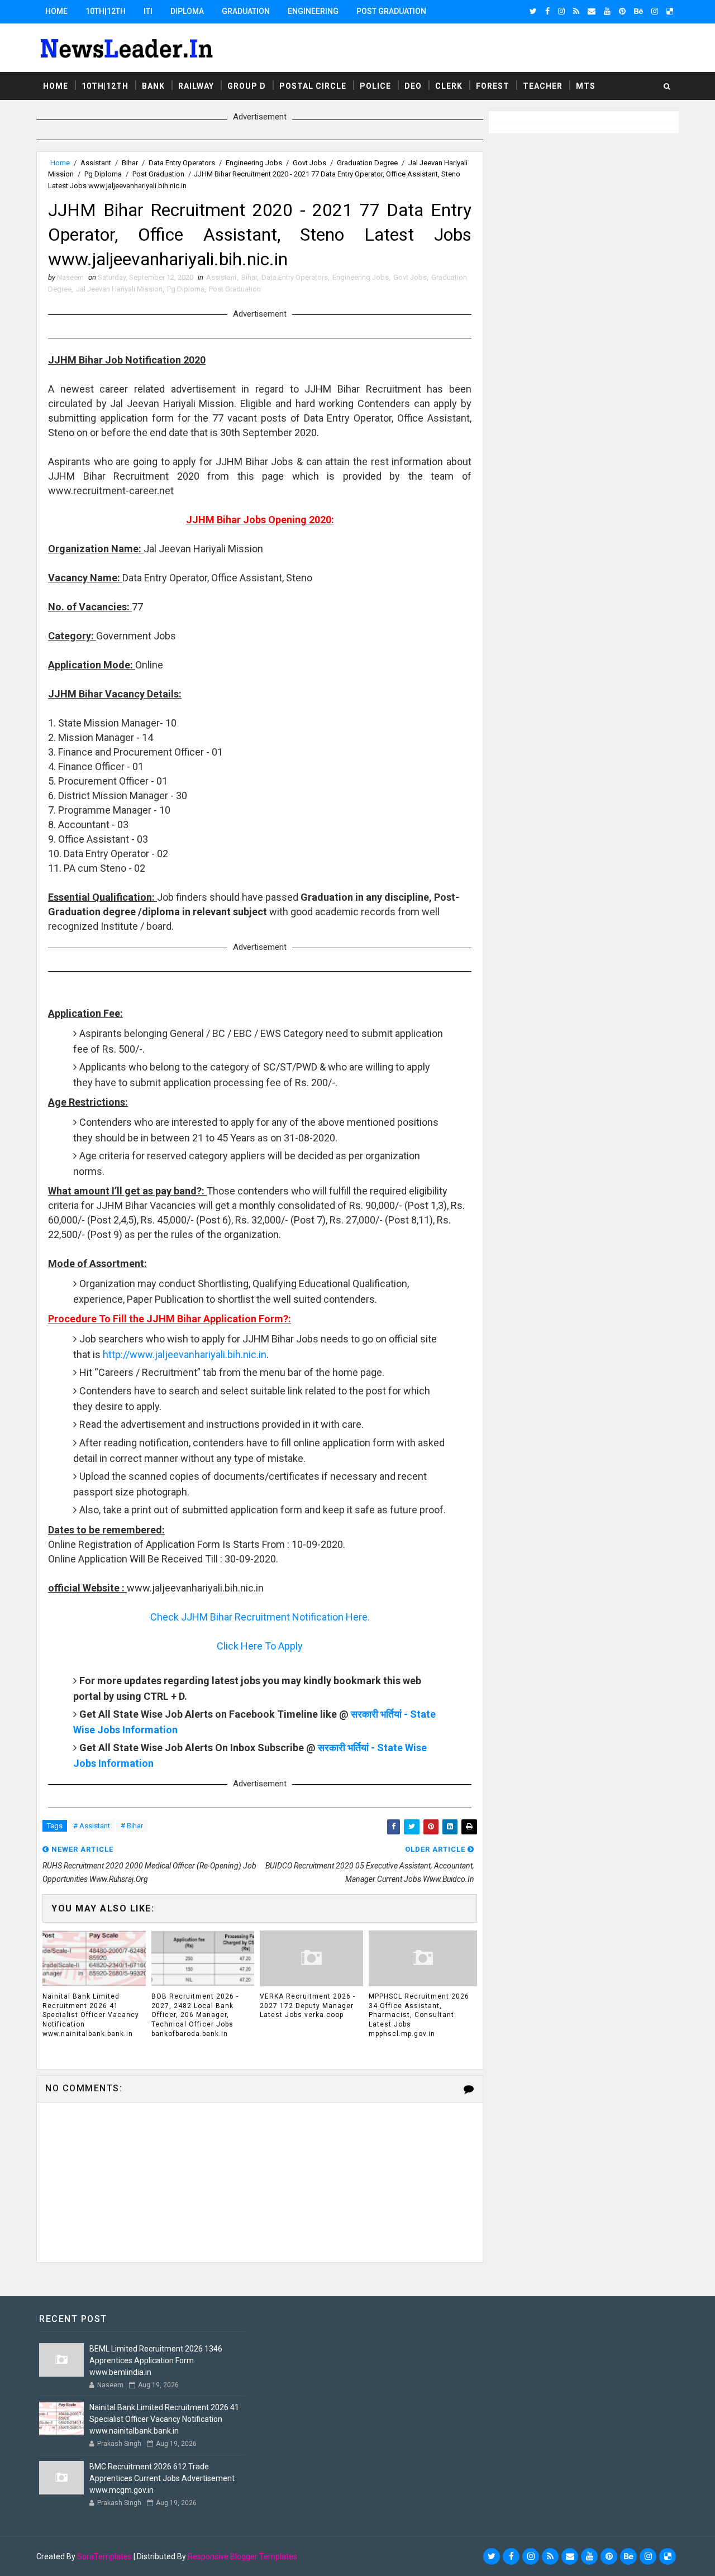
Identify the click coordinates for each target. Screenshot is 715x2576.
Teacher (543, 86)
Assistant (96, 163)
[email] (592, 11)
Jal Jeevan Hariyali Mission (119, 289)
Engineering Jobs (254, 163)
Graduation (246, 11)
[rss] (576, 11)
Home (56, 11)
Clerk (449, 86)
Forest (493, 86)
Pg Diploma (103, 174)
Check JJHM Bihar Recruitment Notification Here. (260, 1617)
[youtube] (607, 11)
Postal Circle (313, 86)
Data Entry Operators (182, 163)
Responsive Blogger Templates (242, 2556)
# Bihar (132, 1826)
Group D (247, 86)
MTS (586, 86)
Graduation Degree (367, 163)
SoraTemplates (104, 2556)
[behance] (638, 11)
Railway (196, 86)
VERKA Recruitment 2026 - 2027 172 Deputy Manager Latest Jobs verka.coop (308, 2006)
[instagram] (561, 11)
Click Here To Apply (260, 1646)
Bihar (130, 163)
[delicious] (670, 11)
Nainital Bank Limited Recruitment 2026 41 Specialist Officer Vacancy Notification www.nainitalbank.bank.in (91, 2015)
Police (375, 86)
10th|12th (106, 11)
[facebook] (547, 11)
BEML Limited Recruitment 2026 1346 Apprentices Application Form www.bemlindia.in (156, 2360)
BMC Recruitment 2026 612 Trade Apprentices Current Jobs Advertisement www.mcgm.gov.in (162, 2478)
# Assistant (92, 1826)
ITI (148, 11)
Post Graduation (391, 11)
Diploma (187, 11)
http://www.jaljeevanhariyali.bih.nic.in (185, 1354)
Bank (153, 86)
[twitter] (533, 11)
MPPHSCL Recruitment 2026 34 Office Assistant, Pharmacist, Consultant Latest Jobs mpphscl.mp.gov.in (419, 2015)
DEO (413, 86)
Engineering (313, 11)
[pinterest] (622, 11)
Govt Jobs (309, 163)
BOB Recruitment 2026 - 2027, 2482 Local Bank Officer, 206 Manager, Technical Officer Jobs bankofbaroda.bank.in (195, 2015)
